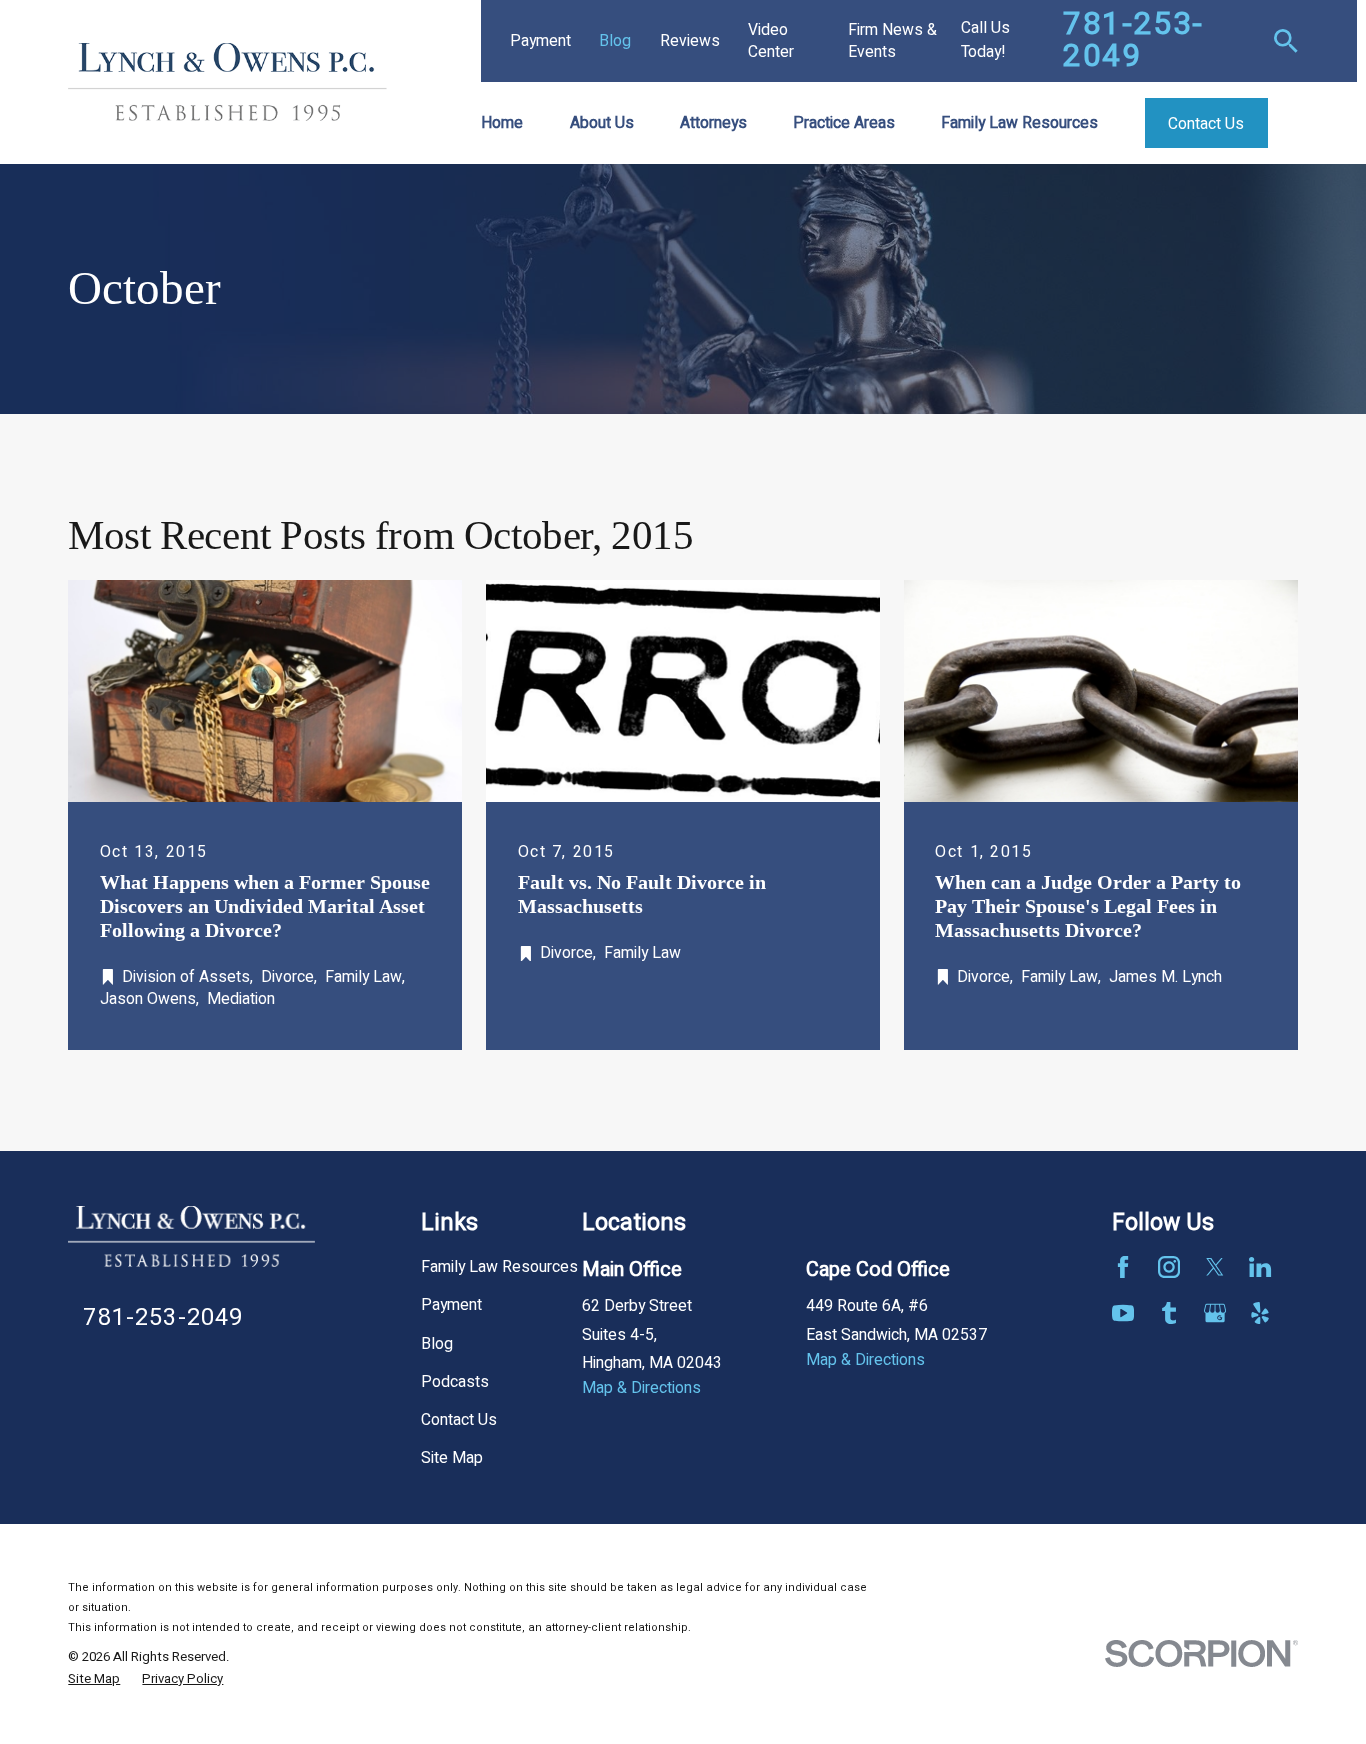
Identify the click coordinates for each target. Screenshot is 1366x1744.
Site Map (452, 1458)
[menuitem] (94, 1679)
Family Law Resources (499, 1267)
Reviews (690, 41)
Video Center (771, 41)
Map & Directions (641, 1388)
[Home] (227, 82)
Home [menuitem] (502, 123)
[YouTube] (1123, 1313)
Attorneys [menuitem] (713, 123)
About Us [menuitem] (602, 123)
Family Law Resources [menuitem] (1019, 123)
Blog (615, 41)
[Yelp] (1260, 1313)
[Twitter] (1215, 1267)
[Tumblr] (1169, 1313)
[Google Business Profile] (1215, 1313)
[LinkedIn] (1260, 1267)
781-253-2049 (1133, 40)
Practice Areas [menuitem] (844, 123)
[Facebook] (1123, 1267)
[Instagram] (1169, 1267)
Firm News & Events (892, 41)
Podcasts (455, 1382)
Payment (540, 41)
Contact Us (459, 1420)
